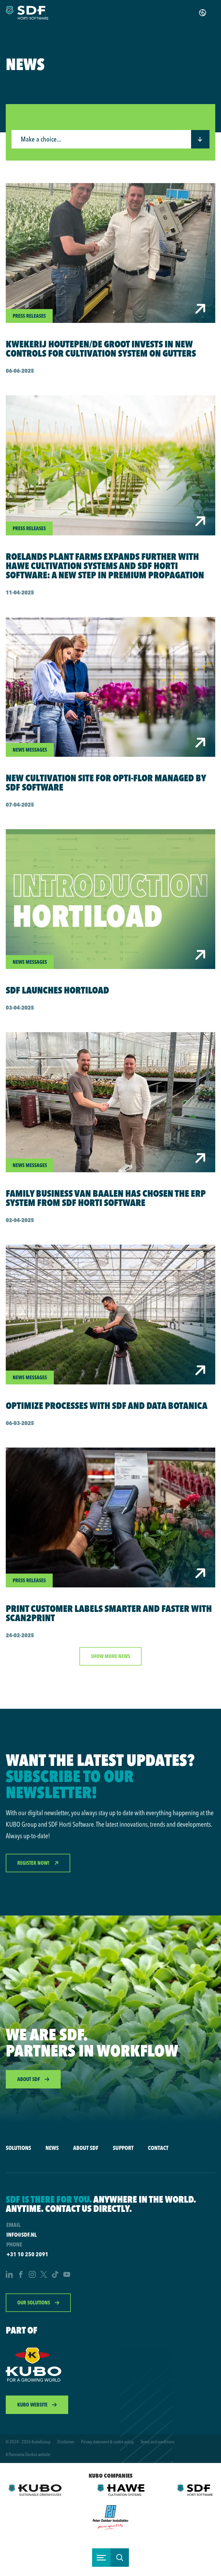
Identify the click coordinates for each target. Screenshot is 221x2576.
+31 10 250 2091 (27, 2254)
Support (123, 2148)
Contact (158, 2148)
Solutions (18, 2148)
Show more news (110, 1656)
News (52, 2148)
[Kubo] (34, 2364)
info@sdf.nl (21, 2235)
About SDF (86, 2148)
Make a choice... (41, 140)
